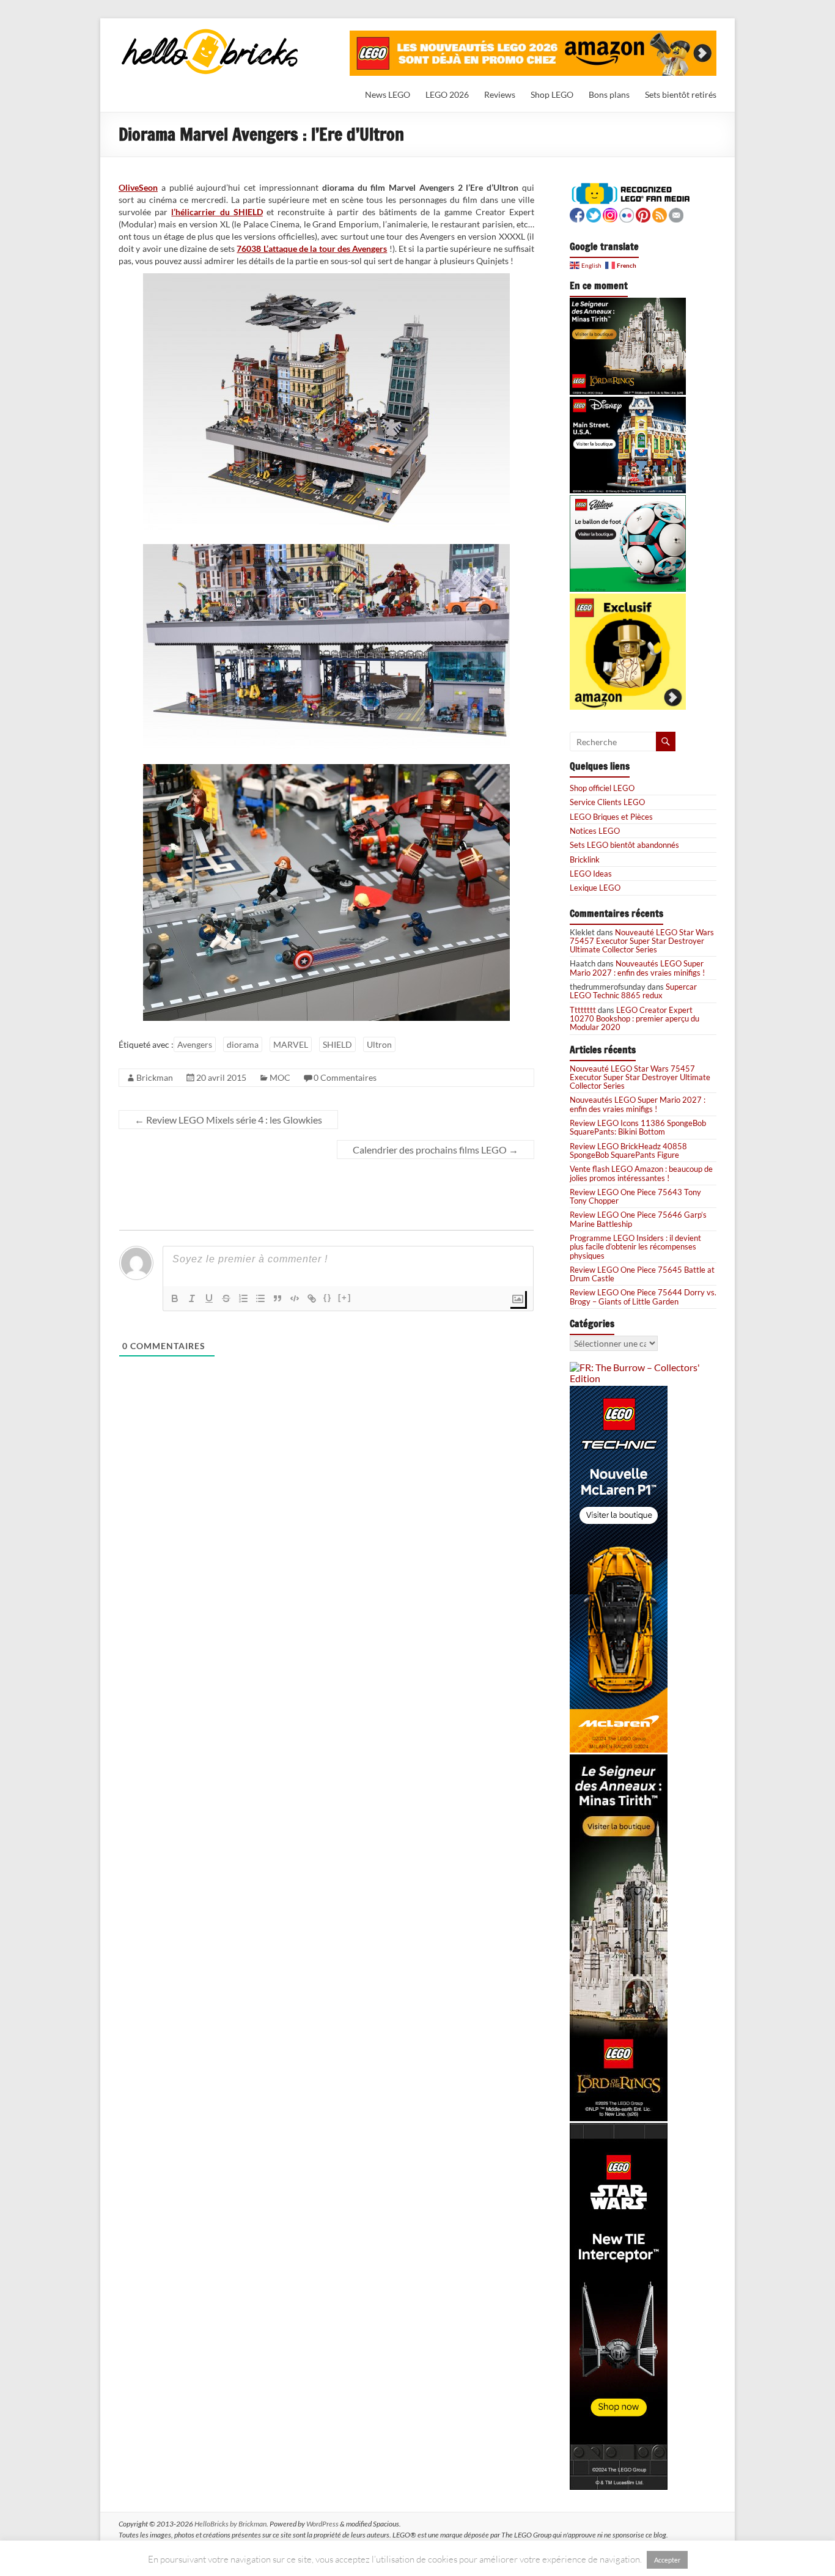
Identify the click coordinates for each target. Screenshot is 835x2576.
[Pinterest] (643, 214)
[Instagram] (610, 214)
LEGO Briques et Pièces (611, 817)
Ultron (379, 1044)
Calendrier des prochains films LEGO (436, 1150)
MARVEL (291, 1044)
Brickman (155, 1077)
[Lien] (312, 1298)
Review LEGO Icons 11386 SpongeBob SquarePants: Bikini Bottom (638, 1127)
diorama (243, 1044)
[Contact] (676, 214)
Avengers (195, 1044)
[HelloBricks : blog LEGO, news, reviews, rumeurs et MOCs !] (210, 33)
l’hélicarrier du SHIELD (217, 212)
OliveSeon (138, 187)
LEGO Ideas (591, 874)
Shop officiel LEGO (602, 788)
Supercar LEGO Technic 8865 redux (633, 991)
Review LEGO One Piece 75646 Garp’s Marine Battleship (638, 1219)
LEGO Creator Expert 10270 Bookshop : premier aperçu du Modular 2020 (635, 1019)
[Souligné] (209, 1298)
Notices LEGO (595, 831)
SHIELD (337, 1044)
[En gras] (175, 1298)
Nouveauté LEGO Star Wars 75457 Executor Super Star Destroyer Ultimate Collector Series (642, 941)
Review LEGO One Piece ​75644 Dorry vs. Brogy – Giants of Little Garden (643, 1297)
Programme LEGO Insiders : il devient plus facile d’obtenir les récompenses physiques (635, 1247)
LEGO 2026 (447, 94)
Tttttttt (583, 1010)
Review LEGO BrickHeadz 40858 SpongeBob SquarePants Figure (628, 1150)
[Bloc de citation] (278, 1298)
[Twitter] (594, 214)
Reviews (500, 94)
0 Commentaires (345, 1077)
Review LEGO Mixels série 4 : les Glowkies (228, 1120)
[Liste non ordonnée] (260, 1298)
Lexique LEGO (595, 888)
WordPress (322, 2524)
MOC (280, 1077)
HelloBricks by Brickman (230, 2524)
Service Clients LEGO (607, 802)
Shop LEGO (552, 94)
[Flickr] (627, 214)
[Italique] (192, 1298)
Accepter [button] (667, 2560)
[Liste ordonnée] (243, 1298)
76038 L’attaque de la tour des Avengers (312, 248)
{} (328, 1297)
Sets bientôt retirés (681, 94)
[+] (345, 1297)
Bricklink (585, 859)
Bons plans (609, 94)
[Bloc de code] (295, 1298)
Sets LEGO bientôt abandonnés (624, 845)
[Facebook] (577, 214)
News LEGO (388, 94)
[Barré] (226, 1298)
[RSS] (660, 214)
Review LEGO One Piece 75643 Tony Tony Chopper (635, 1196)
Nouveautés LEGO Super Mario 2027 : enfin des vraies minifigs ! (637, 968)
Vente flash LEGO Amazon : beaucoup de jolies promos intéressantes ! (641, 1173)
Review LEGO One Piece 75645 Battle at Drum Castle (642, 1274)
